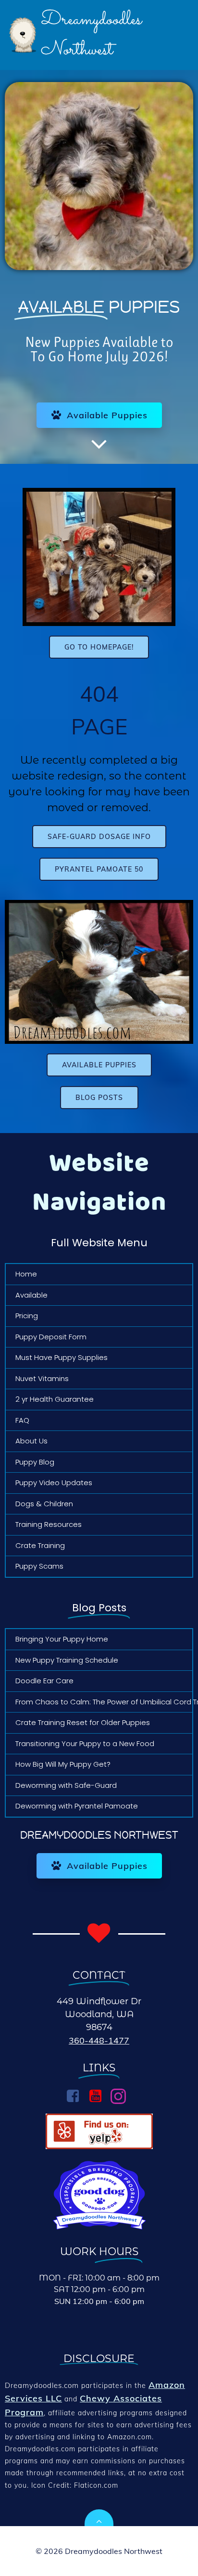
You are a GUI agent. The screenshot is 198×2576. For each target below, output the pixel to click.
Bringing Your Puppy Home (62, 1639)
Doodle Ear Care (44, 1681)
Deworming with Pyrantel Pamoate (77, 1806)
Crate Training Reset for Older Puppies (83, 1722)
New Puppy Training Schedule (67, 1660)
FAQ (22, 1420)
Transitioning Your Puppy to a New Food (85, 1743)
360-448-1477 (99, 2040)
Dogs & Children (44, 1504)
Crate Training (40, 1545)
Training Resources (49, 1524)
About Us (31, 1441)
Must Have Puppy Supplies (62, 1357)
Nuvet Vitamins (42, 1378)
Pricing (27, 1316)
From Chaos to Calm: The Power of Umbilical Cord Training (99, 1702)
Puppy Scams (39, 1566)
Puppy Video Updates (54, 1483)
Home (26, 1274)
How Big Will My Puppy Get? (63, 1764)
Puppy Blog (35, 1462)
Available (31, 1295)
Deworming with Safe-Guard (66, 1785)
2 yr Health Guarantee (55, 1399)
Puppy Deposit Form (51, 1337)
